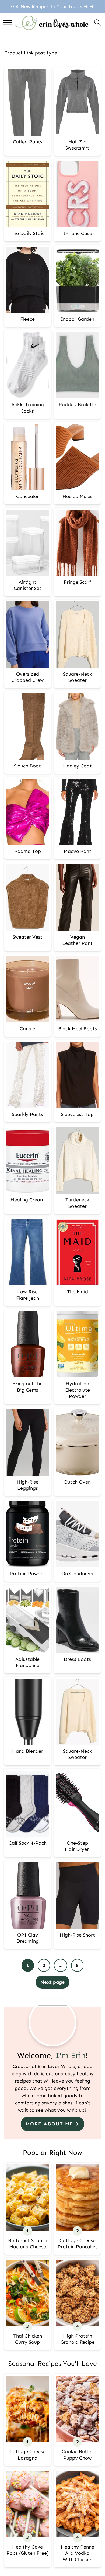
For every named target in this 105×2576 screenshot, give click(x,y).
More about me (49, 2124)
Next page (52, 1982)
